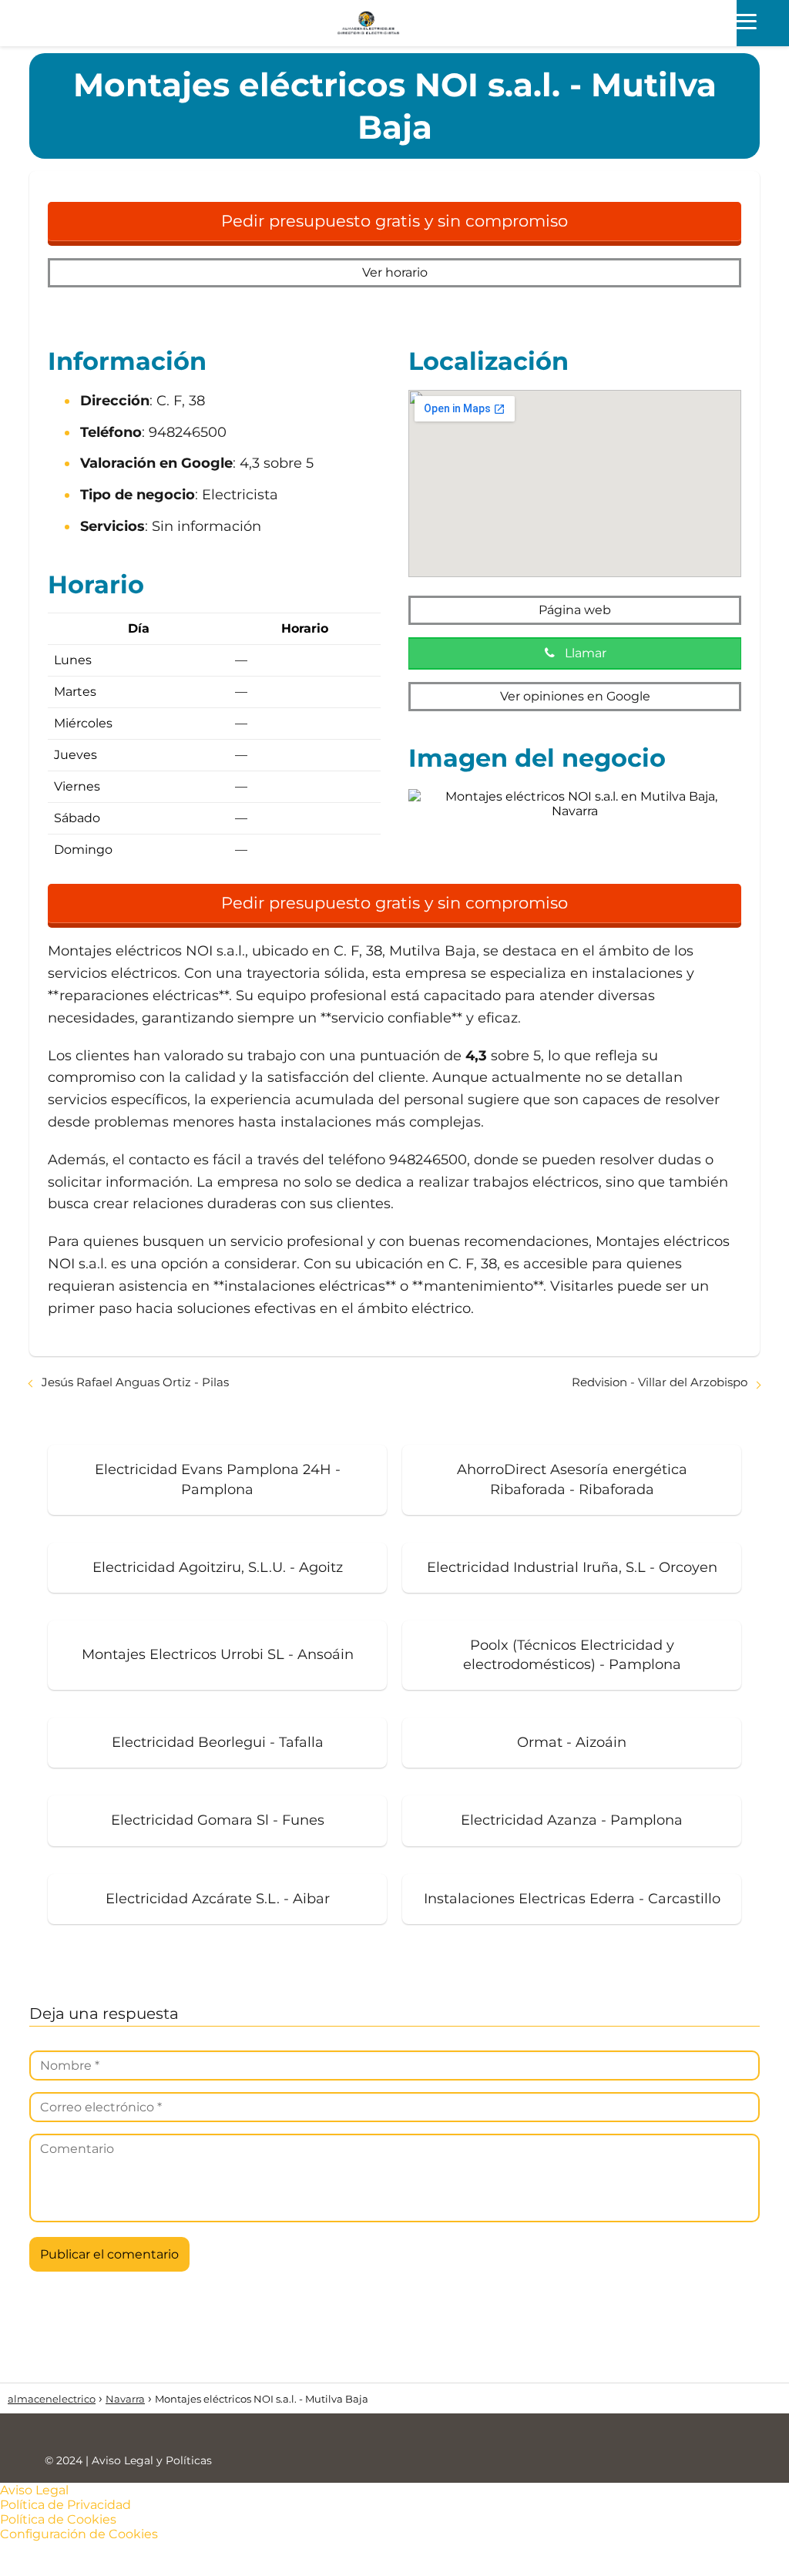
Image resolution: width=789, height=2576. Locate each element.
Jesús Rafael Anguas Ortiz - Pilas (135, 1382)
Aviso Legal (34, 2490)
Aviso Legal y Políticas (152, 2460)
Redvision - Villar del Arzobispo (660, 1382)
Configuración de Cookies (79, 2534)
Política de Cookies (58, 2519)
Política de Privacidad (65, 2505)
